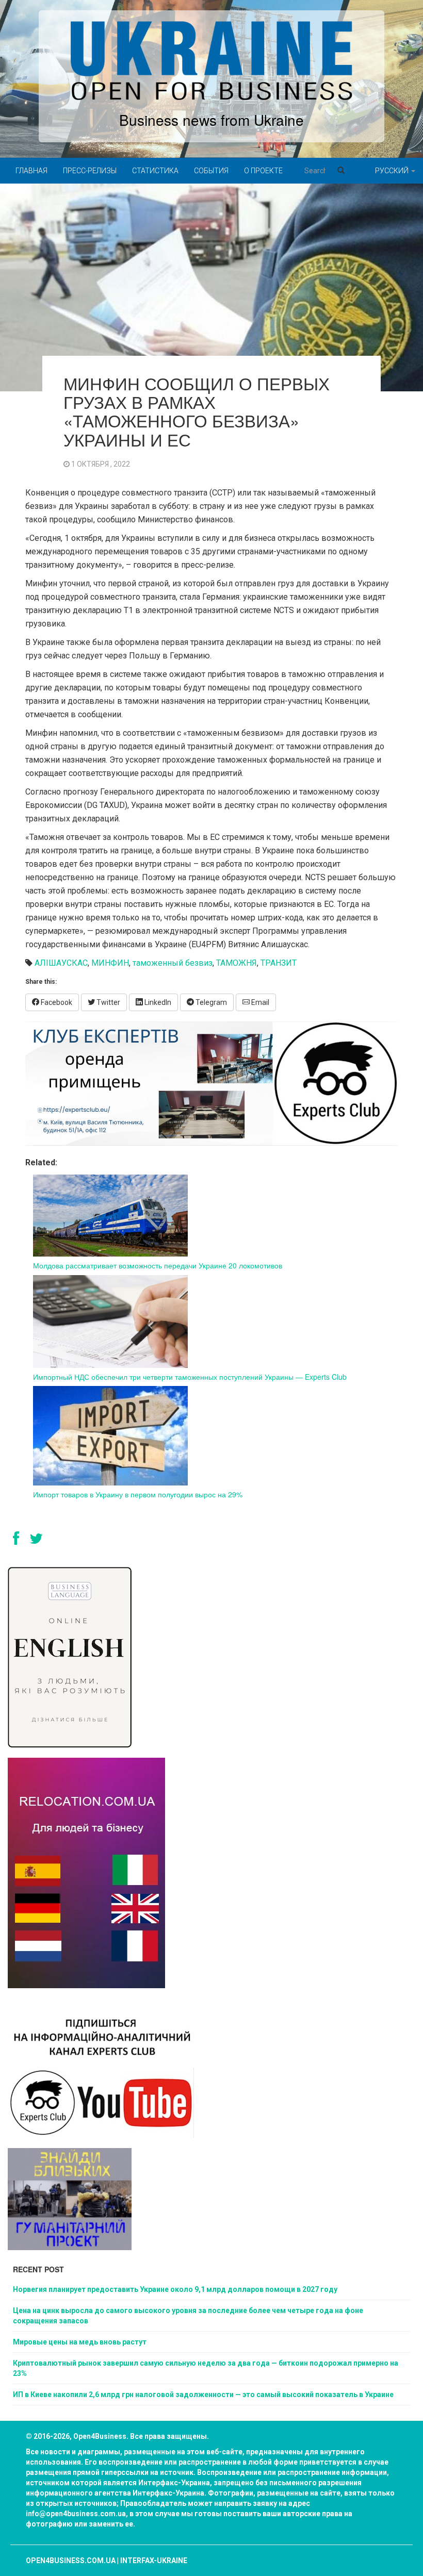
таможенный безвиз (173, 963)
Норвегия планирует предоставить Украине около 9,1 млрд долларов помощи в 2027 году (175, 2289)
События (211, 171)
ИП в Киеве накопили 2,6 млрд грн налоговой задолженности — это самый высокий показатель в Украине (203, 2395)
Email (259, 1002)
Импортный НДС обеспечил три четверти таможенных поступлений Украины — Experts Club (190, 1377)
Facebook (56, 1002)
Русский (393, 171)
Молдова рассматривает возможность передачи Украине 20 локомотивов (158, 1265)
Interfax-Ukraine (154, 2561)
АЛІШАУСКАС (61, 963)
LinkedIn (157, 1002)
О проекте (263, 171)
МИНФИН (110, 963)
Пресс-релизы (90, 171)
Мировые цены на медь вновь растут (80, 2342)
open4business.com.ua (71, 2561)
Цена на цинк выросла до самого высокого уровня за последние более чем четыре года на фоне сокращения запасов (188, 2316)
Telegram (210, 1002)
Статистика (155, 171)
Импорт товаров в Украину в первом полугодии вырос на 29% (138, 1494)
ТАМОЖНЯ (237, 963)
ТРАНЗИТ (279, 963)
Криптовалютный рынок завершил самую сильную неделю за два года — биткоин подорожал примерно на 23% (206, 2368)
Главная (31, 171)
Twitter (108, 1002)
